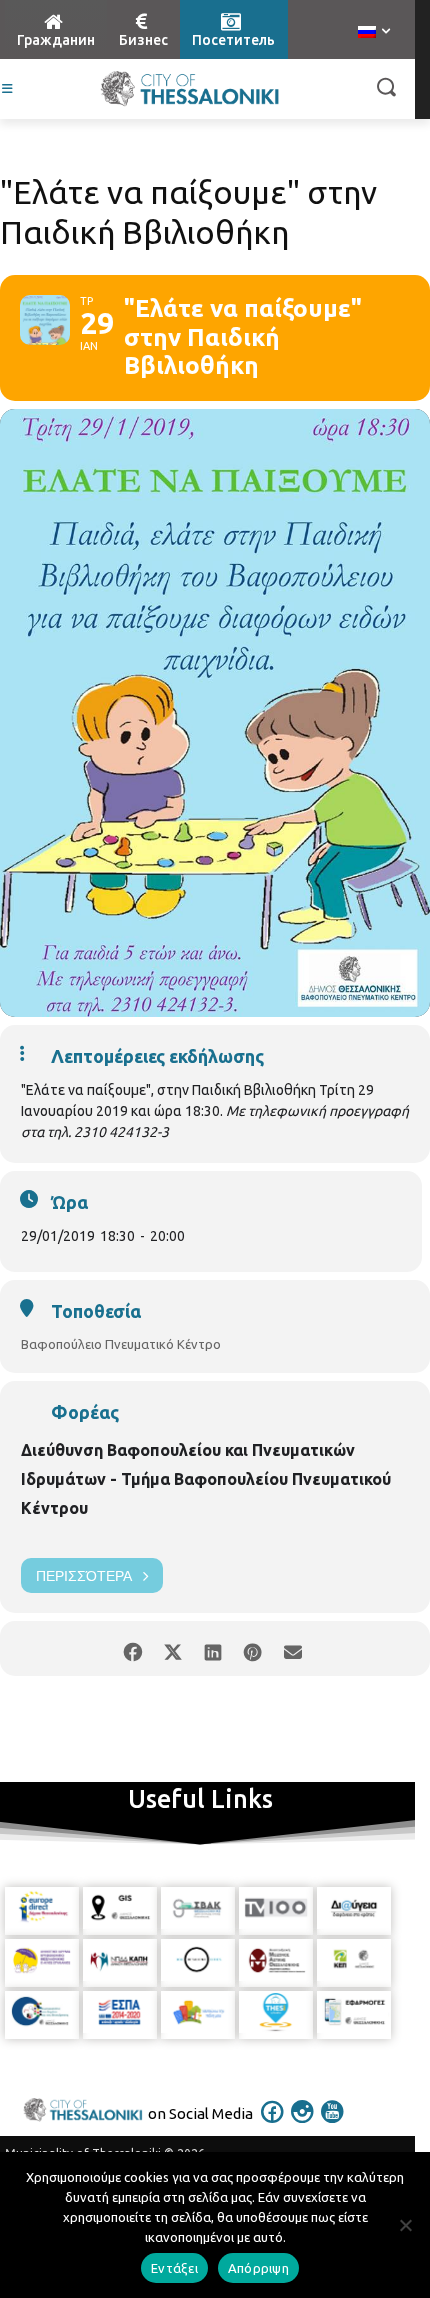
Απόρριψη (258, 2268)
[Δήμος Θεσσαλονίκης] (190, 89)
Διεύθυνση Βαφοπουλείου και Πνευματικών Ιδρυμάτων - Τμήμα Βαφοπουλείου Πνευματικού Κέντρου (206, 1479)
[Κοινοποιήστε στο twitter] (172, 1648)
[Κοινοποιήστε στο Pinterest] (252, 1648)
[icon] (273, 2125)
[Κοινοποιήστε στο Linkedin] (212, 1648)
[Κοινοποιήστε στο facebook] (132, 1648)
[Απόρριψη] (405, 2225)
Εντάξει (174, 2268)
